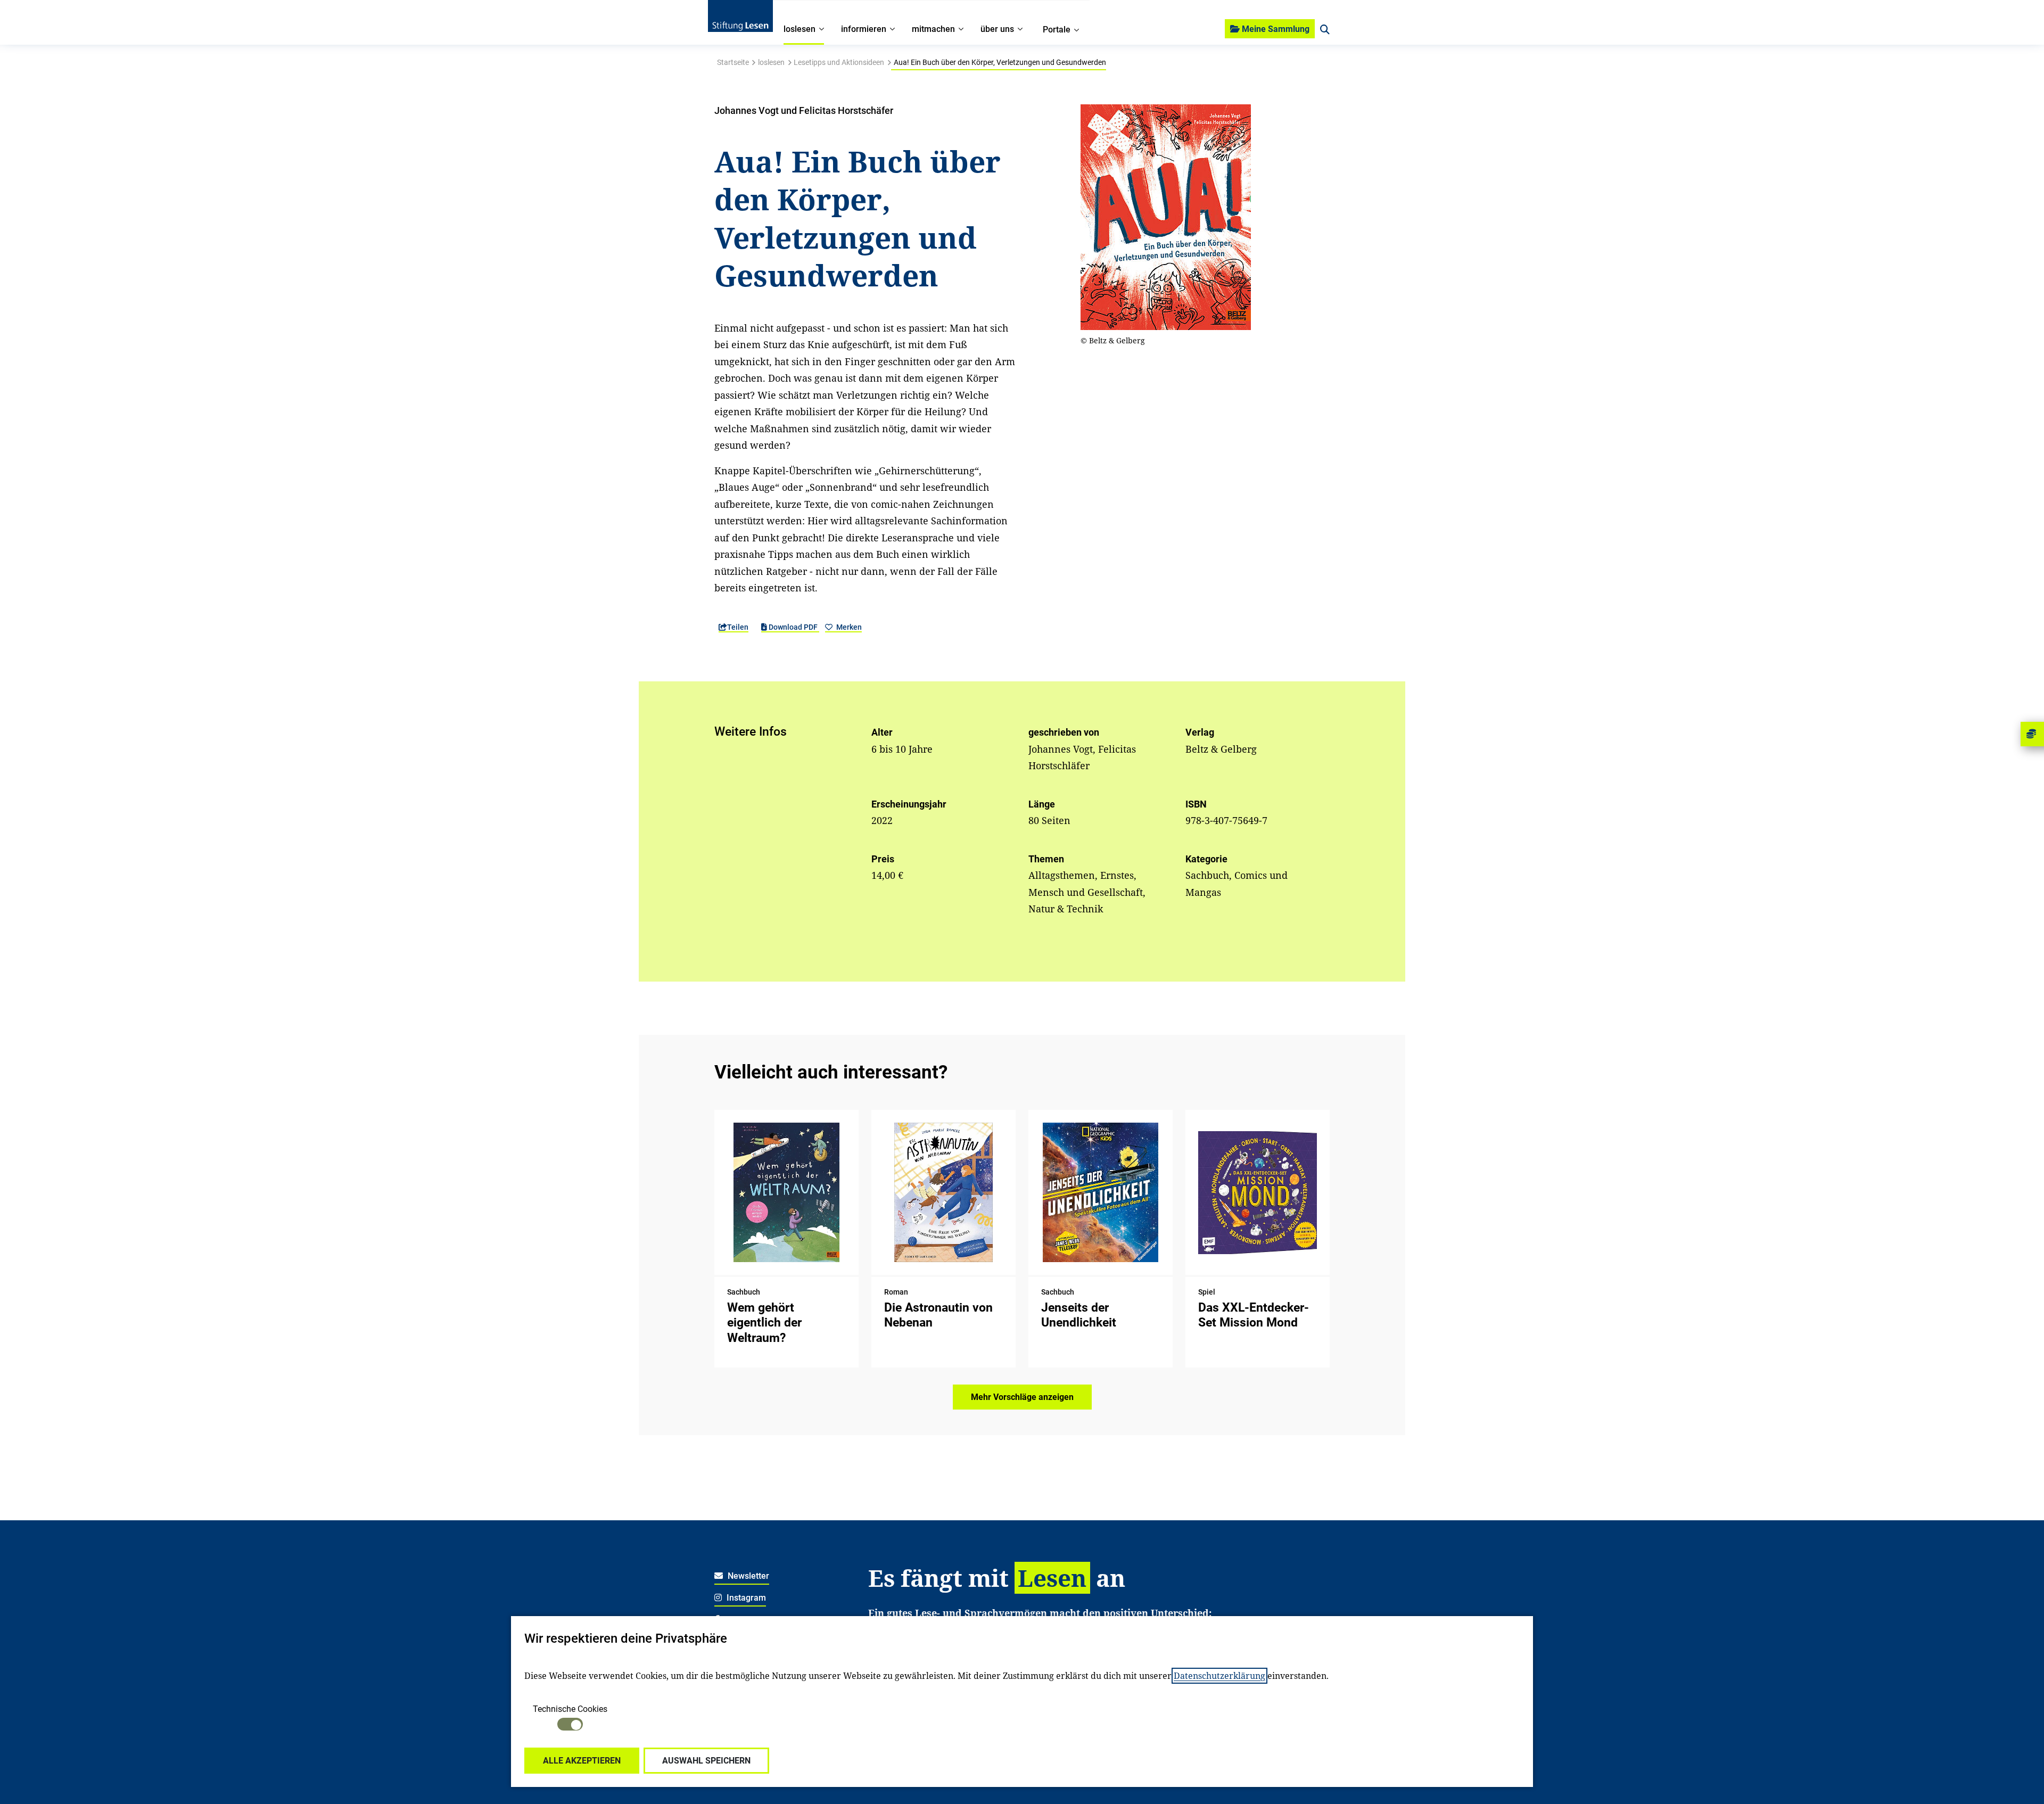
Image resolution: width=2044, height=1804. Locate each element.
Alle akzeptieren (582, 1761)
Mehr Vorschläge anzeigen (1022, 1397)
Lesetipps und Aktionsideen (839, 62)
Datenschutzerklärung (1219, 1676)
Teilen (738, 627)
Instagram (745, 1598)
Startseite (733, 62)
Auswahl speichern (706, 1761)
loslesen (771, 62)
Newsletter (747, 1576)
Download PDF (793, 627)
